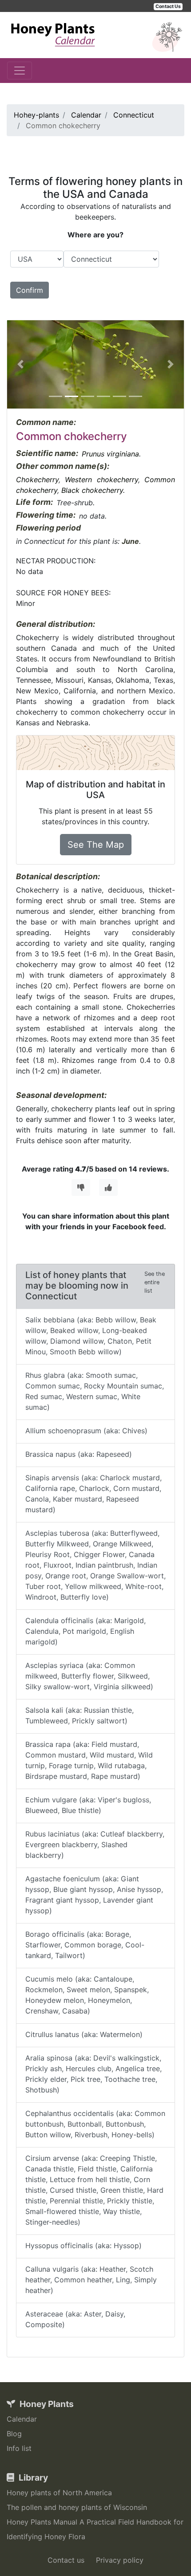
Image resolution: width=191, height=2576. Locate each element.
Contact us (66, 2560)
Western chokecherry (101, 480)
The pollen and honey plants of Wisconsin (77, 2507)
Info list (19, 2448)
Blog (14, 2434)
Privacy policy (120, 2560)
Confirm (30, 290)
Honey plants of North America (59, 2493)
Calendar (22, 2419)
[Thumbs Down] (81, 1188)
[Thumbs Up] (108, 1188)
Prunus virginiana (110, 454)
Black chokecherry (92, 490)
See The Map (96, 845)
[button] (20, 364)
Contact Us (168, 6)
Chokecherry (37, 480)
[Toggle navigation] (20, 71)
